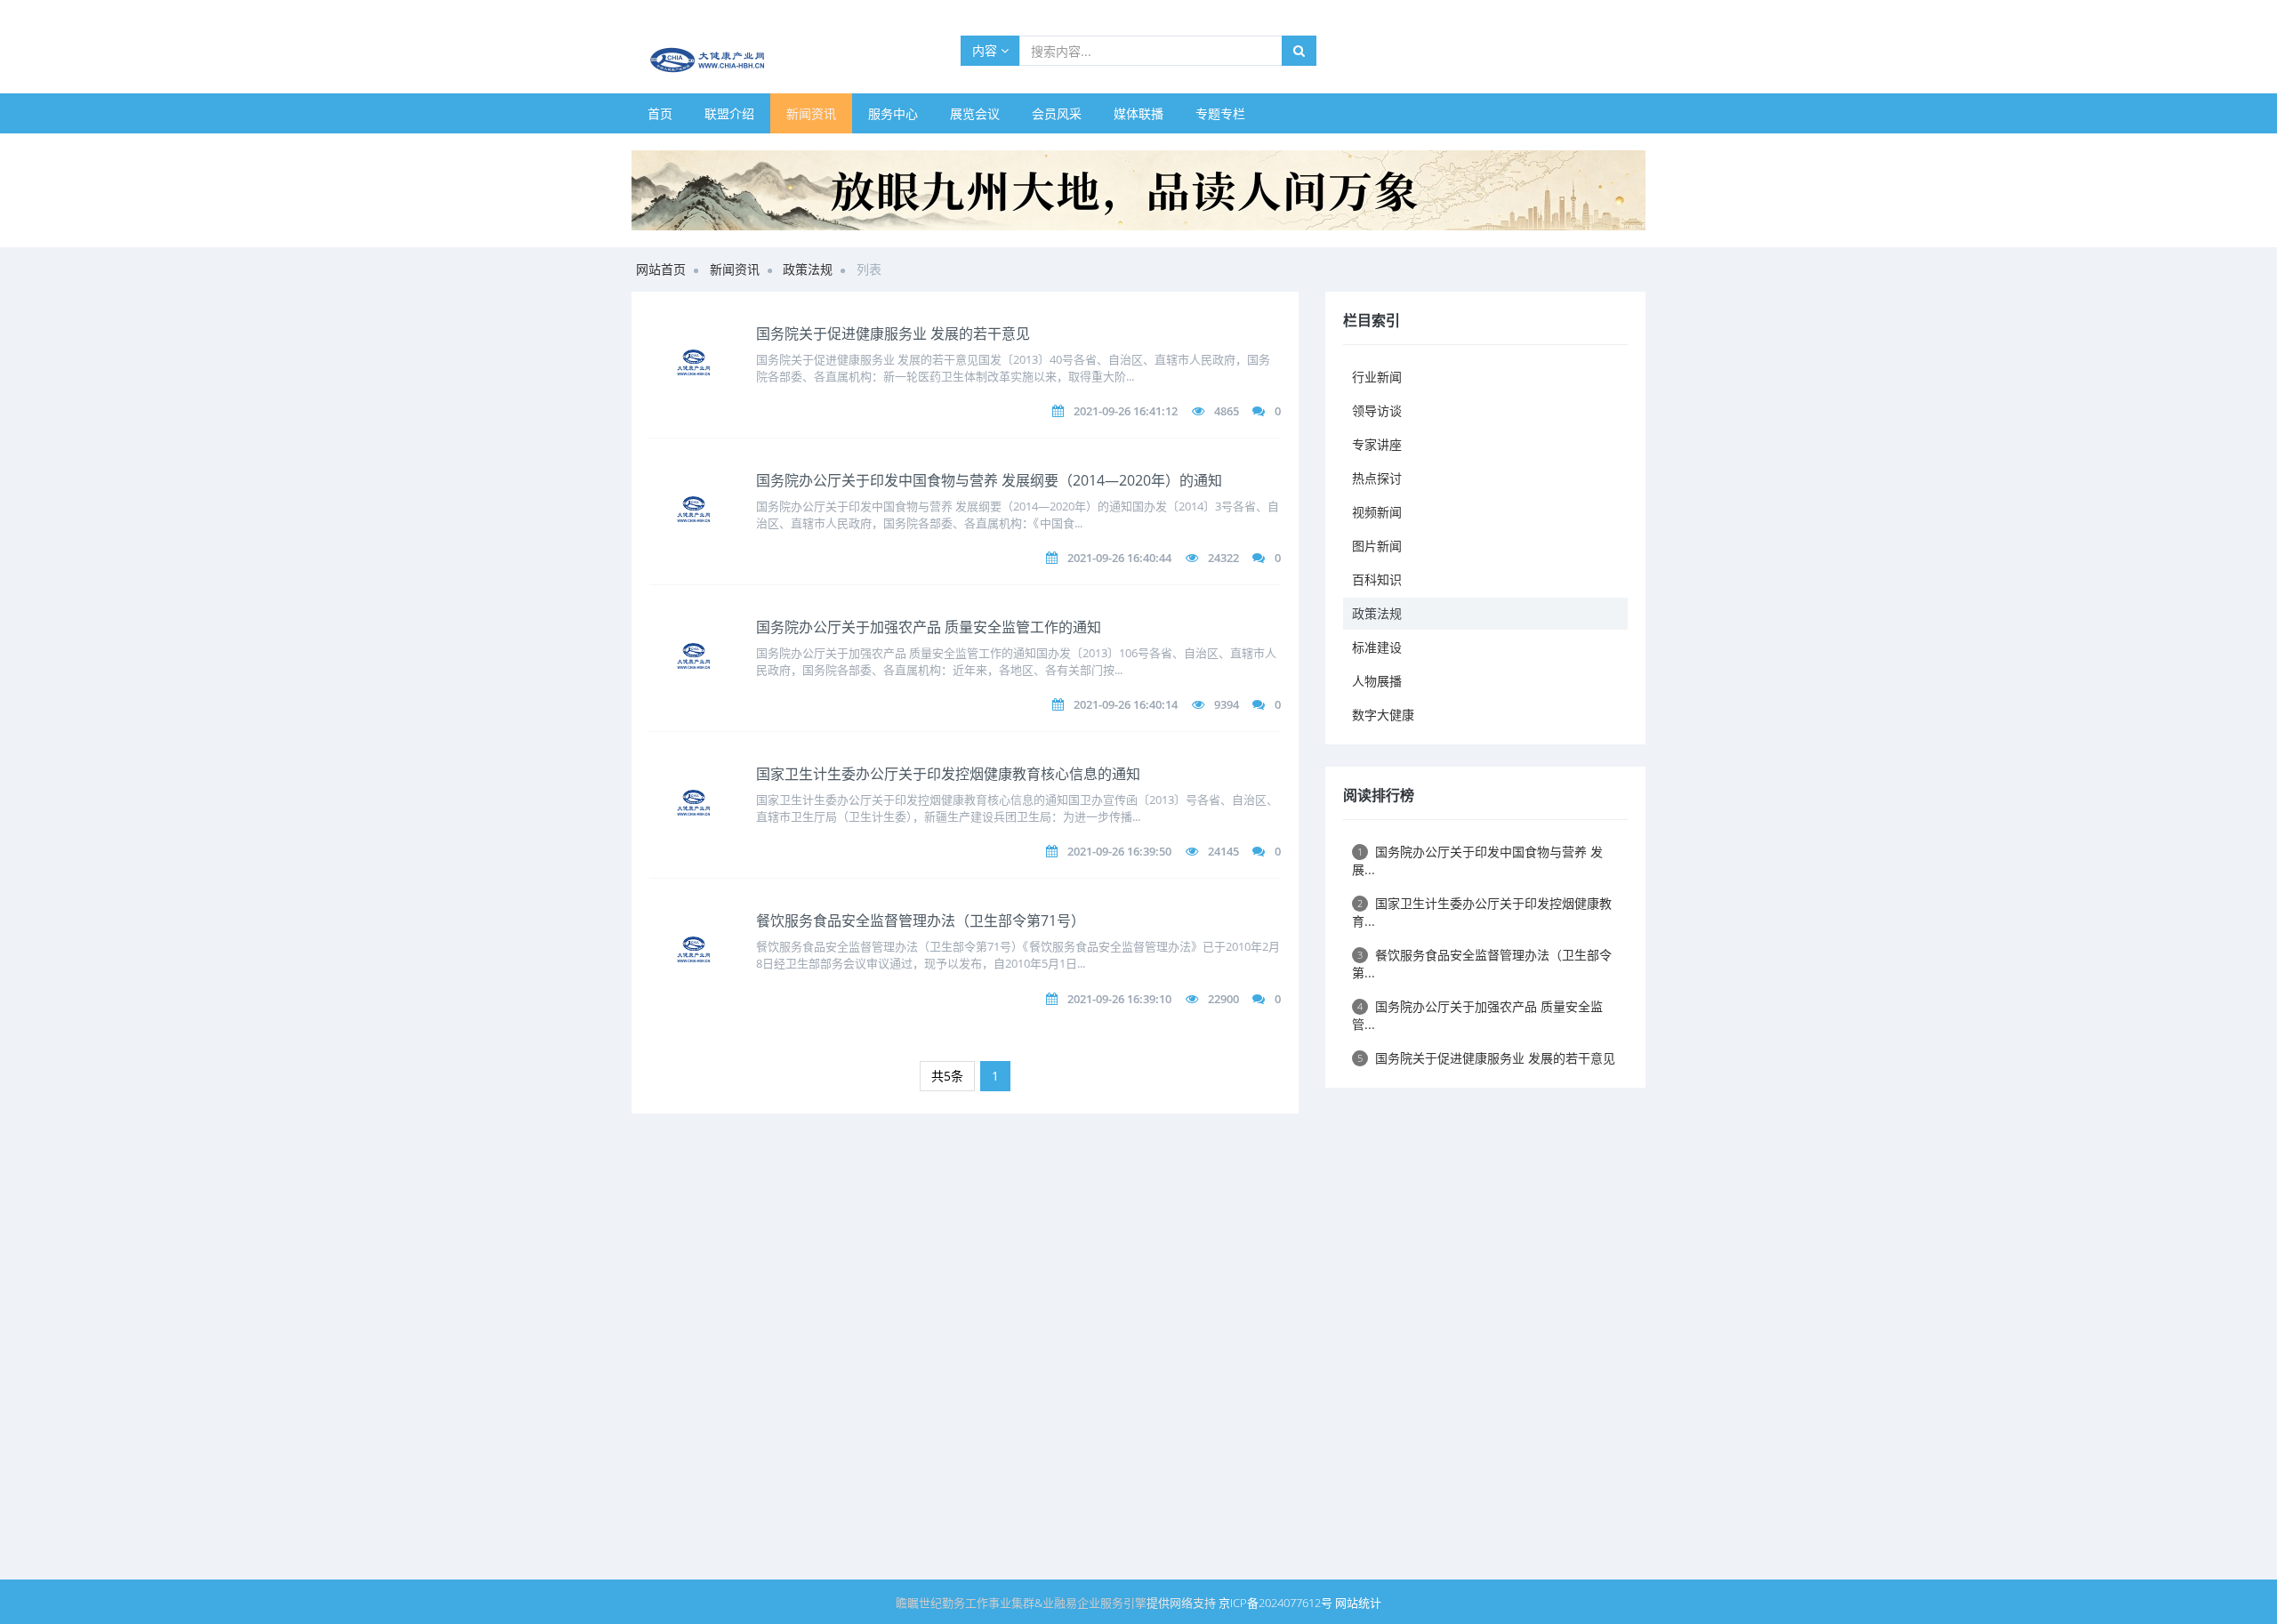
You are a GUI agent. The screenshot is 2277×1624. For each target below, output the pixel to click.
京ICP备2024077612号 (1275, 1603)
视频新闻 (1377, 512)
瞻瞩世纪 (919, 1603)
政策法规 (808, 269)
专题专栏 (1220, 113)
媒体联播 (1138, 113)
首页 (660, 113)
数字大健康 (1383, 715)
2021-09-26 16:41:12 (1126, 411)
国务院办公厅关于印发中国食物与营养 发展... (1477, 860)
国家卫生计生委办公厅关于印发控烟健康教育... (1482, 912)
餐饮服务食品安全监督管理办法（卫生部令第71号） (921, 921)
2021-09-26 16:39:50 (1119, 851)
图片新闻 (1377, 546)
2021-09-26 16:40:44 (1119, 558)
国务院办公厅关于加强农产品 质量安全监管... (1477, 1015)
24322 (1223, 558)
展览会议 (975, 113)
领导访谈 (1377, 410)
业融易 (1060, 1603)
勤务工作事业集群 (988, 1603)
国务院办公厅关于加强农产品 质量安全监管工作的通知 (929, 627)
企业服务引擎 (1112, 1603)
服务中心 (893, 113)
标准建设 (1377, 647)
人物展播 (1377, 681)
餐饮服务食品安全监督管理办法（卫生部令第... (1482, 964)
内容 (986, 50)
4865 (1227, 411)
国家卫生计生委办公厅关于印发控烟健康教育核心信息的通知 (948, 774)
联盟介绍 (729, 113)
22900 (1223, 999)
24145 (1223, 851)
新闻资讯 (811, 113)
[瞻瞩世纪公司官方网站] (1138, 189)
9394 (1227, 704)
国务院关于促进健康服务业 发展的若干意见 (893, 334)
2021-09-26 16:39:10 (1119, 999)
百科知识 (1377, 579)
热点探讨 (1377, 478)
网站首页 (661, 269)
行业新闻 (1377, 377)
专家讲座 (1377, 444)
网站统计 (1358, 1603)
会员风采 (1057, 113)
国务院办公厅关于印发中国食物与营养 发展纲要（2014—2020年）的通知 (989, 480)
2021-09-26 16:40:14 (1126, 704)
